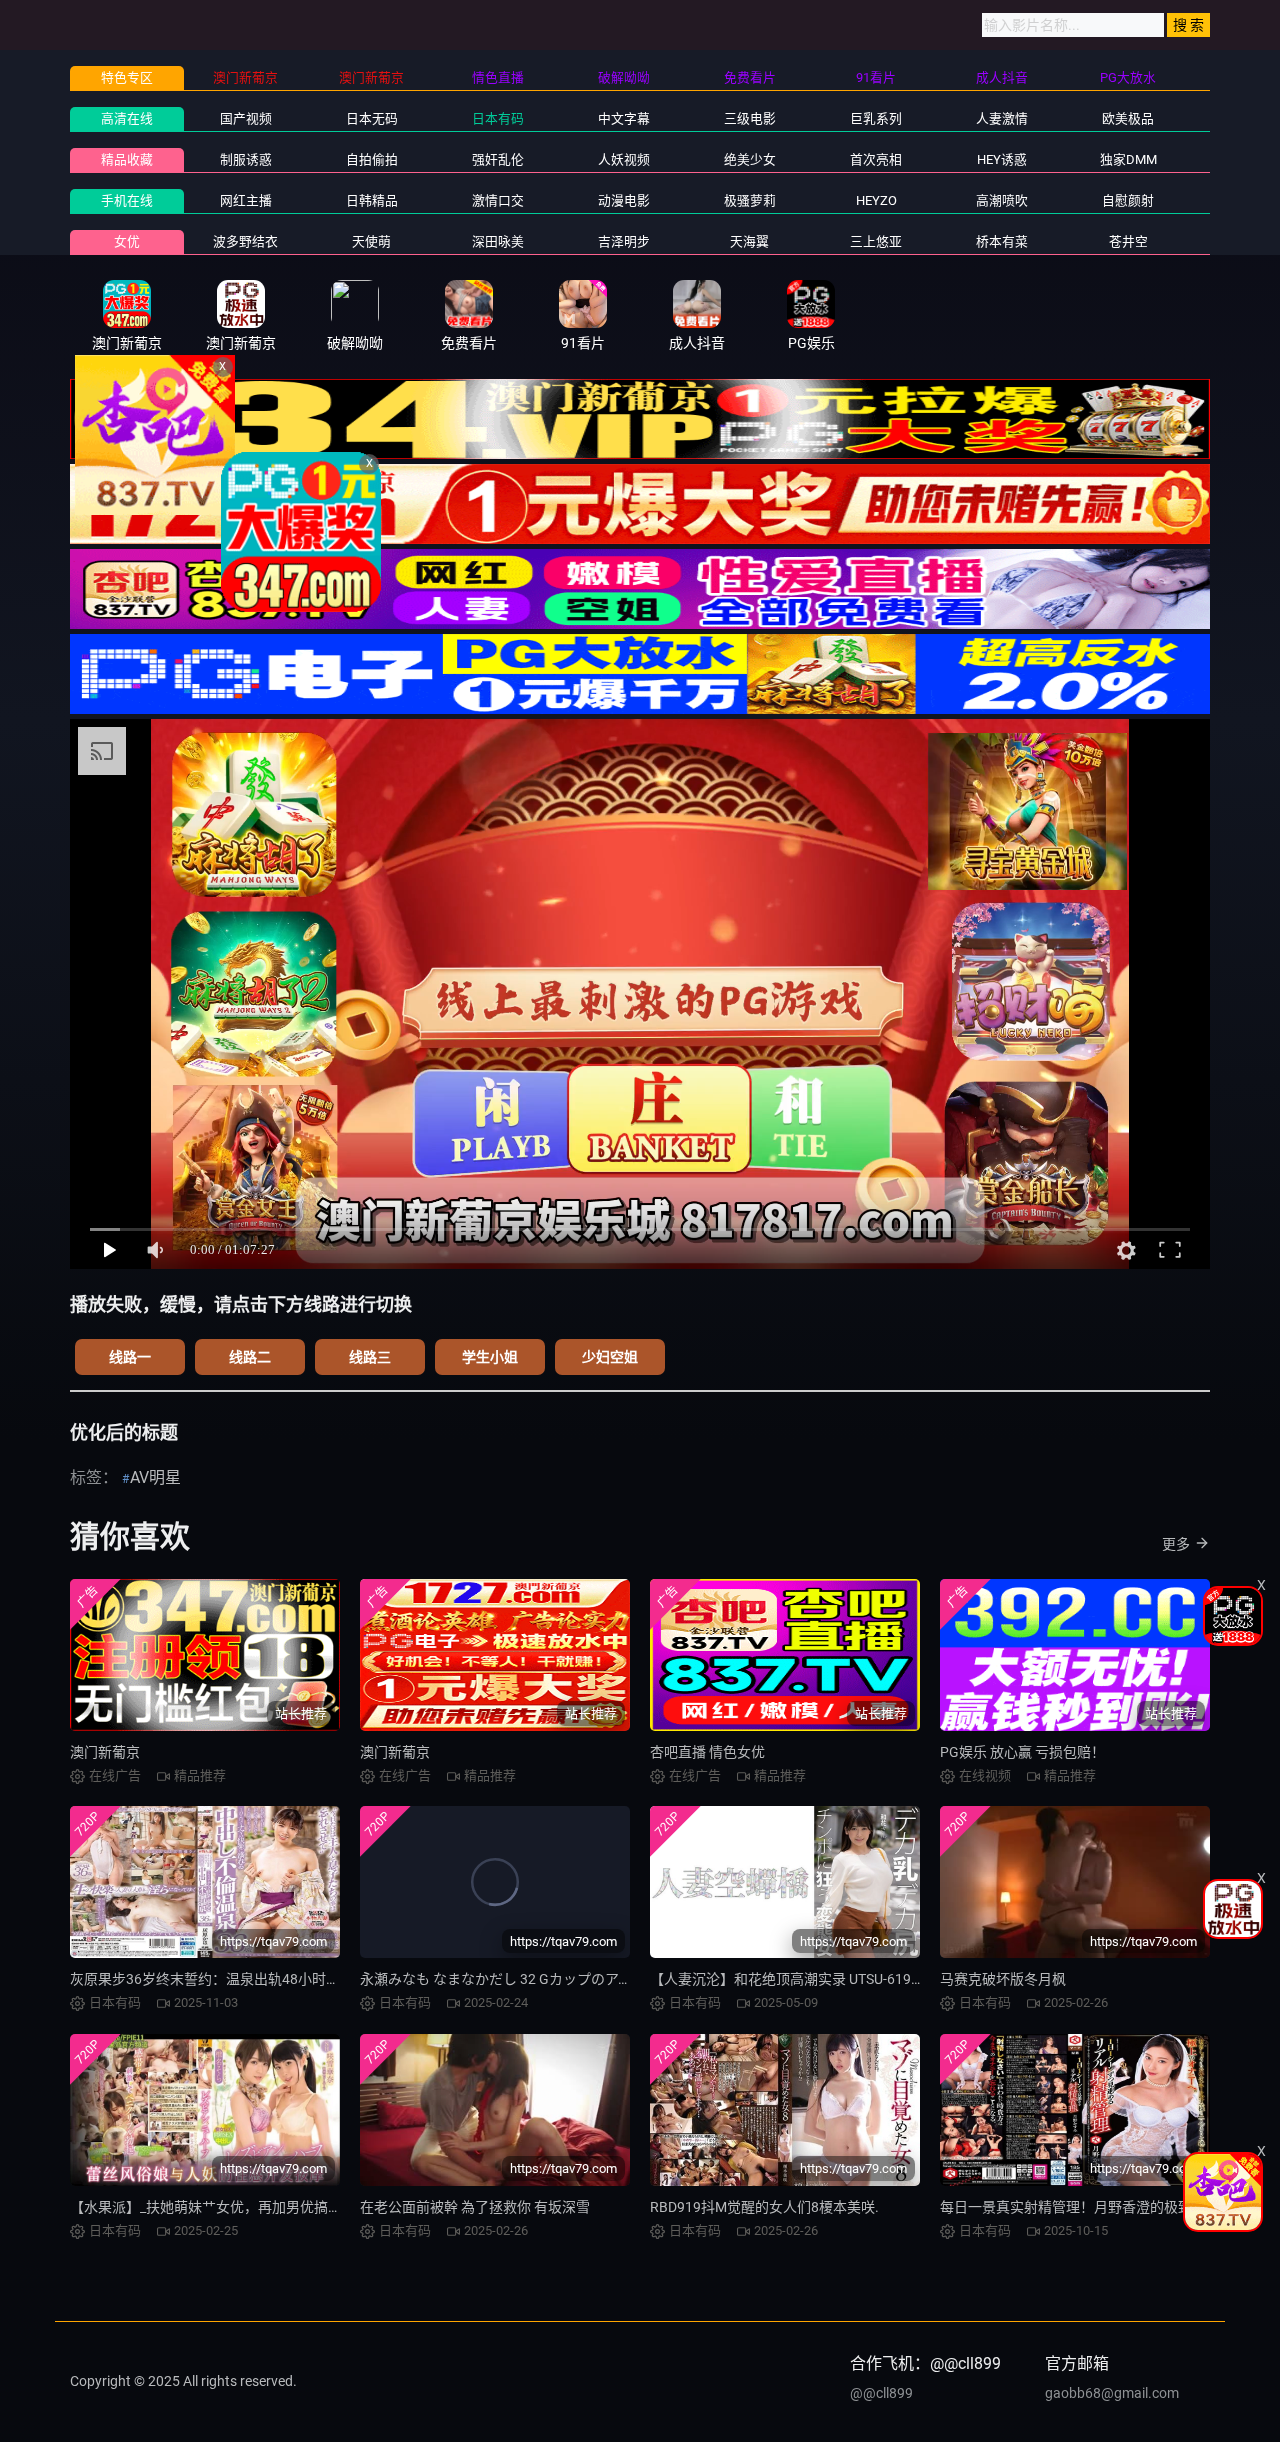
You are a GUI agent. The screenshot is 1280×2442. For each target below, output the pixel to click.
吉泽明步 (624, 241)
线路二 (250, 1357)
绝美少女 (750, 159)
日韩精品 (372, 200)
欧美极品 (1128, 118)
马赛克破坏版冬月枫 (1003, 1979)
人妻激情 (1002, 118)
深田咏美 (498, 241)
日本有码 (498, 118)
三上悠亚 (876, 241)
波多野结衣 (245, 241)
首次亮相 (876, 159)
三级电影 (750, 118)
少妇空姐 (610, 1357)
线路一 (130, 1357)
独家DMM (1128, 159)
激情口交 (498, 200)
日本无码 (372, 118)
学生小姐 (490, 1357)
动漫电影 (624, 200)
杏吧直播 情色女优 (707, 1752)
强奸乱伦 (498, 159)
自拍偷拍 (372, 159)
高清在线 (127, 118)
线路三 (370, 1357)
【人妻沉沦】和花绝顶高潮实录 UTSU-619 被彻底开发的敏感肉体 (852, 1979)
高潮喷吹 (1002, 200)
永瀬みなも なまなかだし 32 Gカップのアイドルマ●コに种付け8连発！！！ (595, 1979)
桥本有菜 (1002, 241)
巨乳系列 (876, 118)
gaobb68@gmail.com (1112, 2393)
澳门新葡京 (105, 1752)
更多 (1176, 1544)
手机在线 (127, 200)
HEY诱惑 (1002, 159)
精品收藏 (127, 159)
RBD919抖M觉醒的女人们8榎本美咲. (764, 2207)
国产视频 (246, 118)
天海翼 (749, 241)
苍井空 (1128, 241)
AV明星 (155, 1477)
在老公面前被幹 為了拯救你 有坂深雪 (475, 2207)
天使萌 (371, 241)
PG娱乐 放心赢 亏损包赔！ (1022, 1752)
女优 (127, 241)
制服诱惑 (246, 159)
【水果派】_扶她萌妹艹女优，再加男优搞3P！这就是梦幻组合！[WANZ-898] (308, 2207)
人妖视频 (624, 159)
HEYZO (876, 200)
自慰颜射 (1128, 200)
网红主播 (246, 200)
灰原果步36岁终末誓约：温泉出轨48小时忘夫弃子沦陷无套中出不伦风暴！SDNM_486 (337, 1979)
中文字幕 (624, 118)
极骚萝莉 (750, 200)
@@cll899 (881, 2393)
